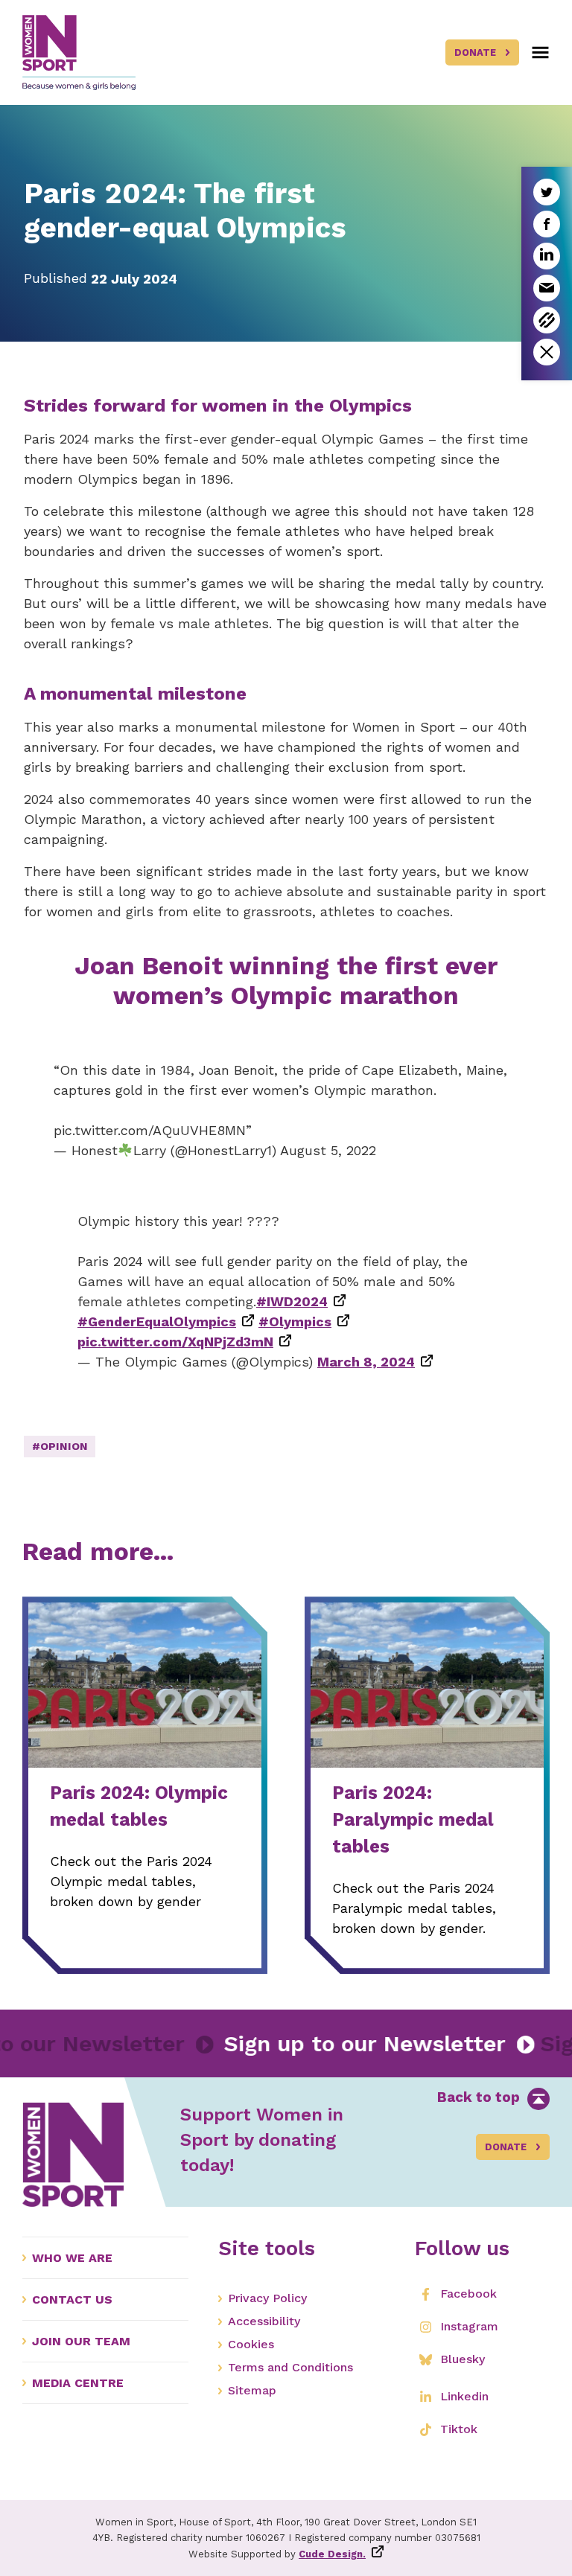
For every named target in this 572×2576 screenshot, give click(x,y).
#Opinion (60, 1446)
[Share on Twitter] (547, 192)
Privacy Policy (267, 2298)
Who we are (72, 2258)
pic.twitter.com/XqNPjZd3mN (175, 1342)
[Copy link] (547, 320)
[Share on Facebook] (547, 224)
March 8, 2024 (366, 1362)
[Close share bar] (547, 352)
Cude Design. (332, 2554)
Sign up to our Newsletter (400, 2043)
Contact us (72, 2299)
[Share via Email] (547, 288)
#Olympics (295, 1321)
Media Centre (78, 2383)
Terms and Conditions (290, 2367)
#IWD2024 (292, 1301)
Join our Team (81, 2341)
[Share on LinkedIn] (547, 256)
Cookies (251, 2344)
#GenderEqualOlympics (157, 1321)
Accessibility (264, 2321)
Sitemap (252, 2390)
